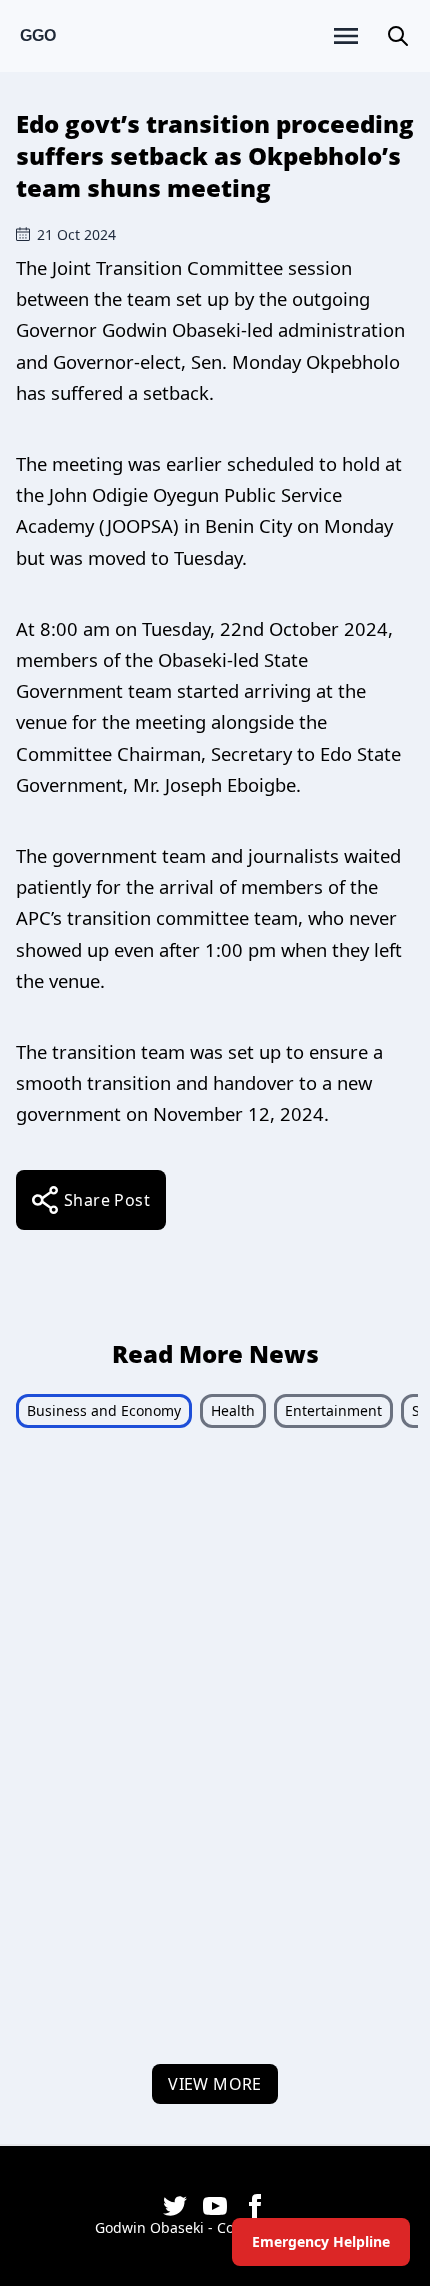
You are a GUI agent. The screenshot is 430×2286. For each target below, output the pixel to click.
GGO (38, 35)
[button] (398, 36)
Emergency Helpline (321, 2241)
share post (107, 1200)
